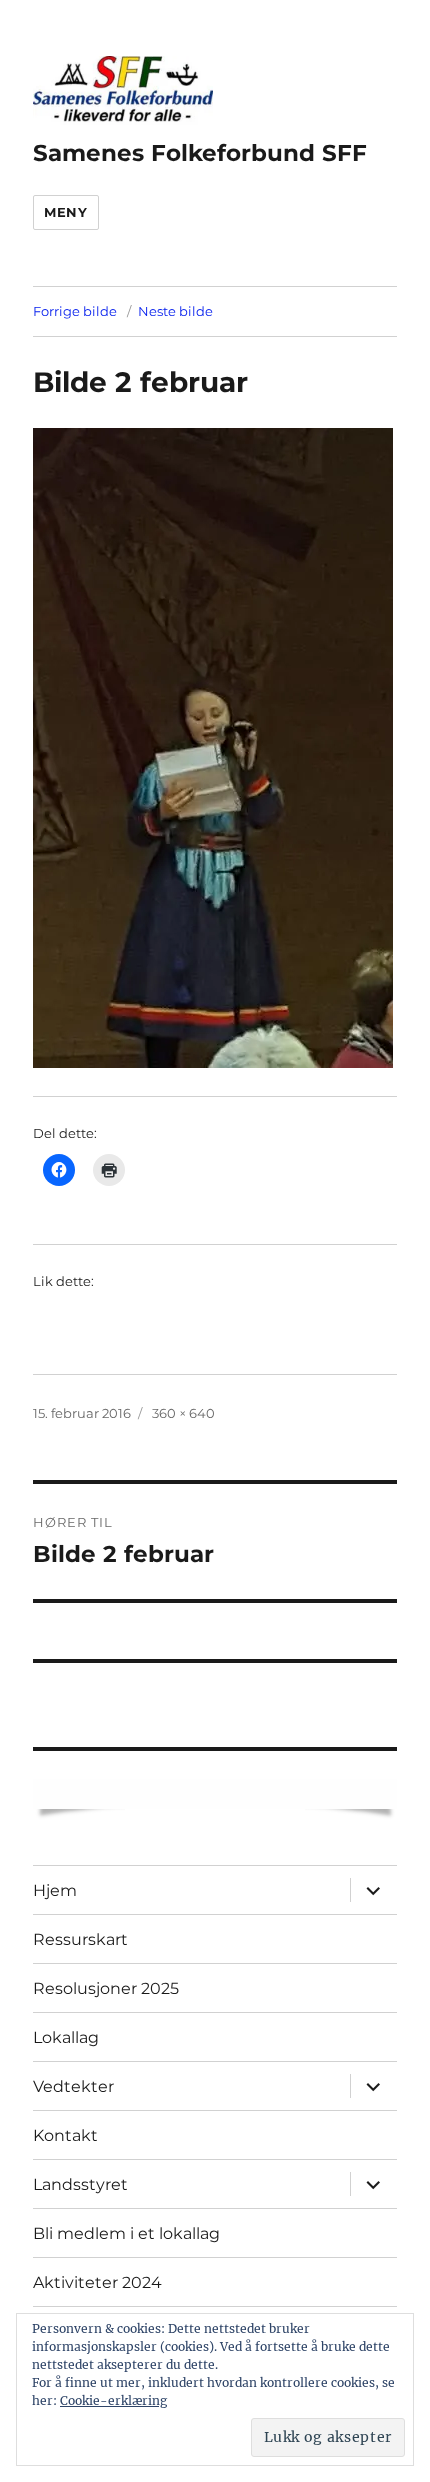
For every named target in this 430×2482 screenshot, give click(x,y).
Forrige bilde (75, 311)
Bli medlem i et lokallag (126, 2233)
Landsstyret (80, 2184)
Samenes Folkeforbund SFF (200, 153)
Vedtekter (73, 2086)
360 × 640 (183, 1413)
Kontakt (65, 2135)
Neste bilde (175, 311)
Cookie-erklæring (113, 2400)
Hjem (55, 1890)
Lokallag (66, 2037)
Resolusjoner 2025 (106, 1988)
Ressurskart (80, 1939)
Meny (65, 212)
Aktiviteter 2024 (97, 2282)
